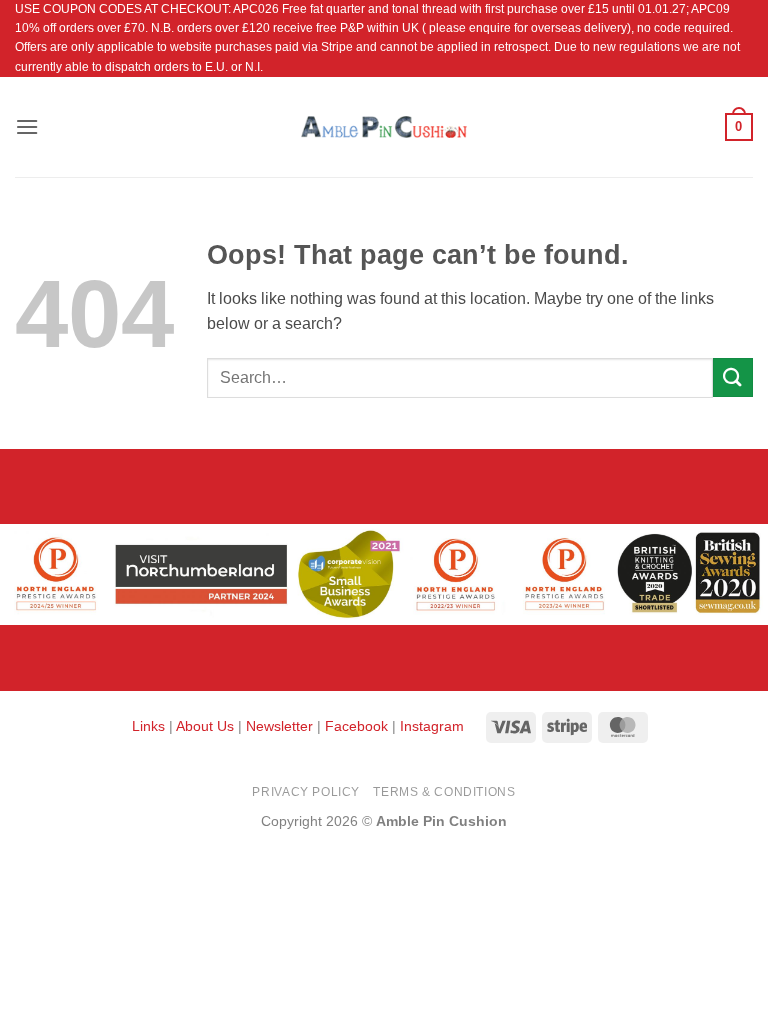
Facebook (356, 726)
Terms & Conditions (444, 792)
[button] (27, 126)
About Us (205, 726)
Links (150, 726)
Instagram (432, 726)
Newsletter (279, 726)
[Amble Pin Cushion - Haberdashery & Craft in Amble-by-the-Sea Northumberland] (384, 127)
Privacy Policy (306, 792)
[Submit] (733, 377)
